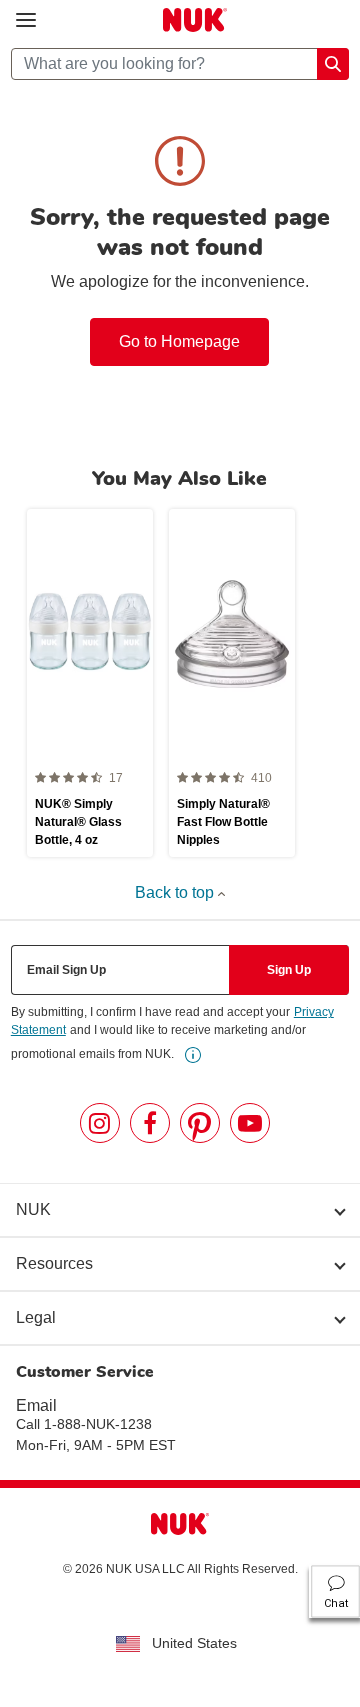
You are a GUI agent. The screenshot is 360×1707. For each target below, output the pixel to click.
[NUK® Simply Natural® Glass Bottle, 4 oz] (90, 683)
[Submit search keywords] (333, 64)
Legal (36, 1317)
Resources (54, 1263)
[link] (193, 1055)
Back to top (176, 892)
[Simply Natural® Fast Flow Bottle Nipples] (232, 683)
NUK (33, 1209)
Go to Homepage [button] (179, 341)
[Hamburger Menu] (26, 20)
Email (36, 1405)
